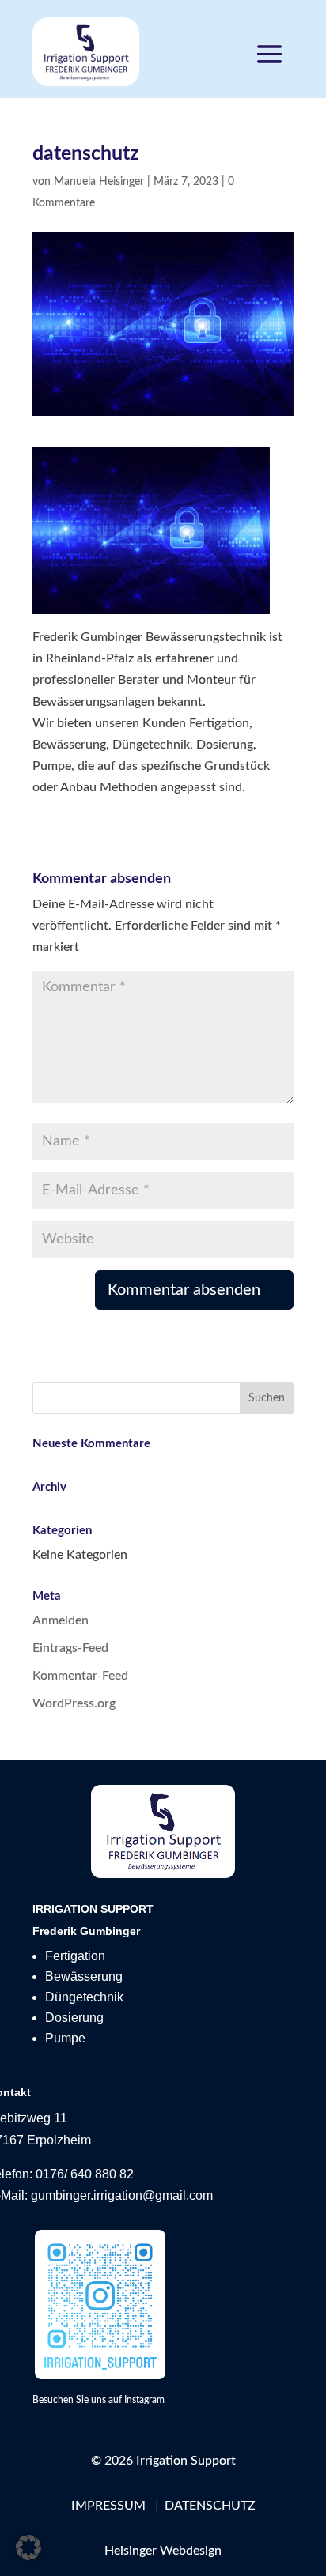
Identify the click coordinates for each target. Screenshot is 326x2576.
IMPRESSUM (108, 2506)
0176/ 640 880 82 (83, 2174)
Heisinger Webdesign (163, 2551)
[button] (28, 2548)
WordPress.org (74, 1703)
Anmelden (61, 1620)
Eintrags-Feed (70, 1648)
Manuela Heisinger (99, 182)
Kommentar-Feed (80, 1676)
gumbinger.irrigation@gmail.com (122, 2195)
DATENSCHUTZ (210, 2506)
